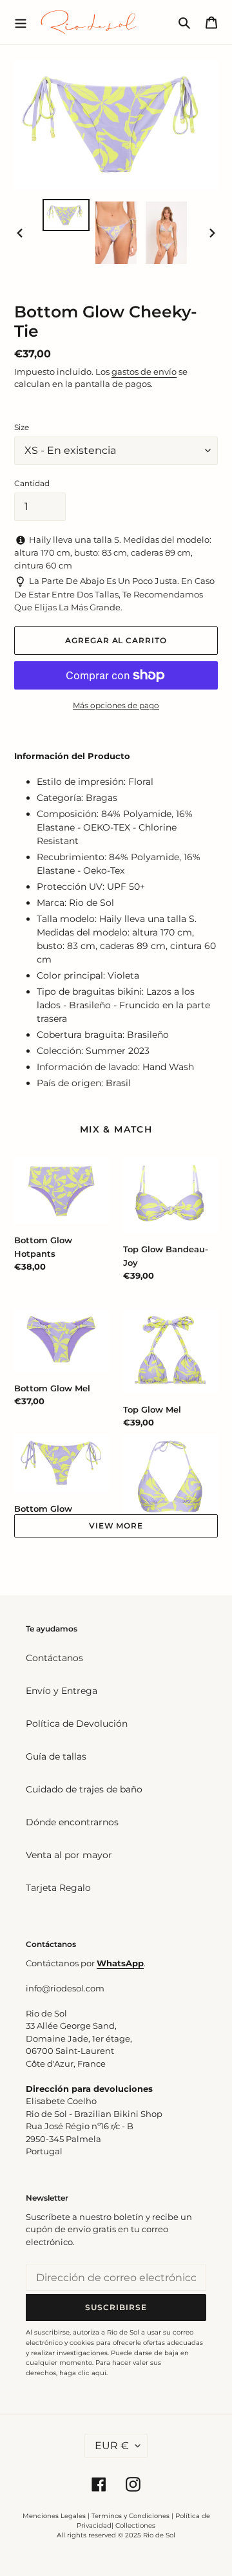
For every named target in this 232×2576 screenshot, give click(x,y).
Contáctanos (54, 1658)
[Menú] (21, 22)
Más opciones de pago (116, 705)
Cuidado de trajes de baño (84, 1789)
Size (22, 427)
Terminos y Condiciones (130, 2516)
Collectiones (135, 2525)
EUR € (112, 2446)
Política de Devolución (77, 1724)
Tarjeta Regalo (58, 1888)
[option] (66, 215)
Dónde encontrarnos (72, 1822)
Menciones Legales (54, 2516)
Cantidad (32, 483)
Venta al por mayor (69, 1855)
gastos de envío (144, 371)
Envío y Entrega (62, 1691)
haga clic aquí (83, 2373)
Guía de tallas (56, 1756)
